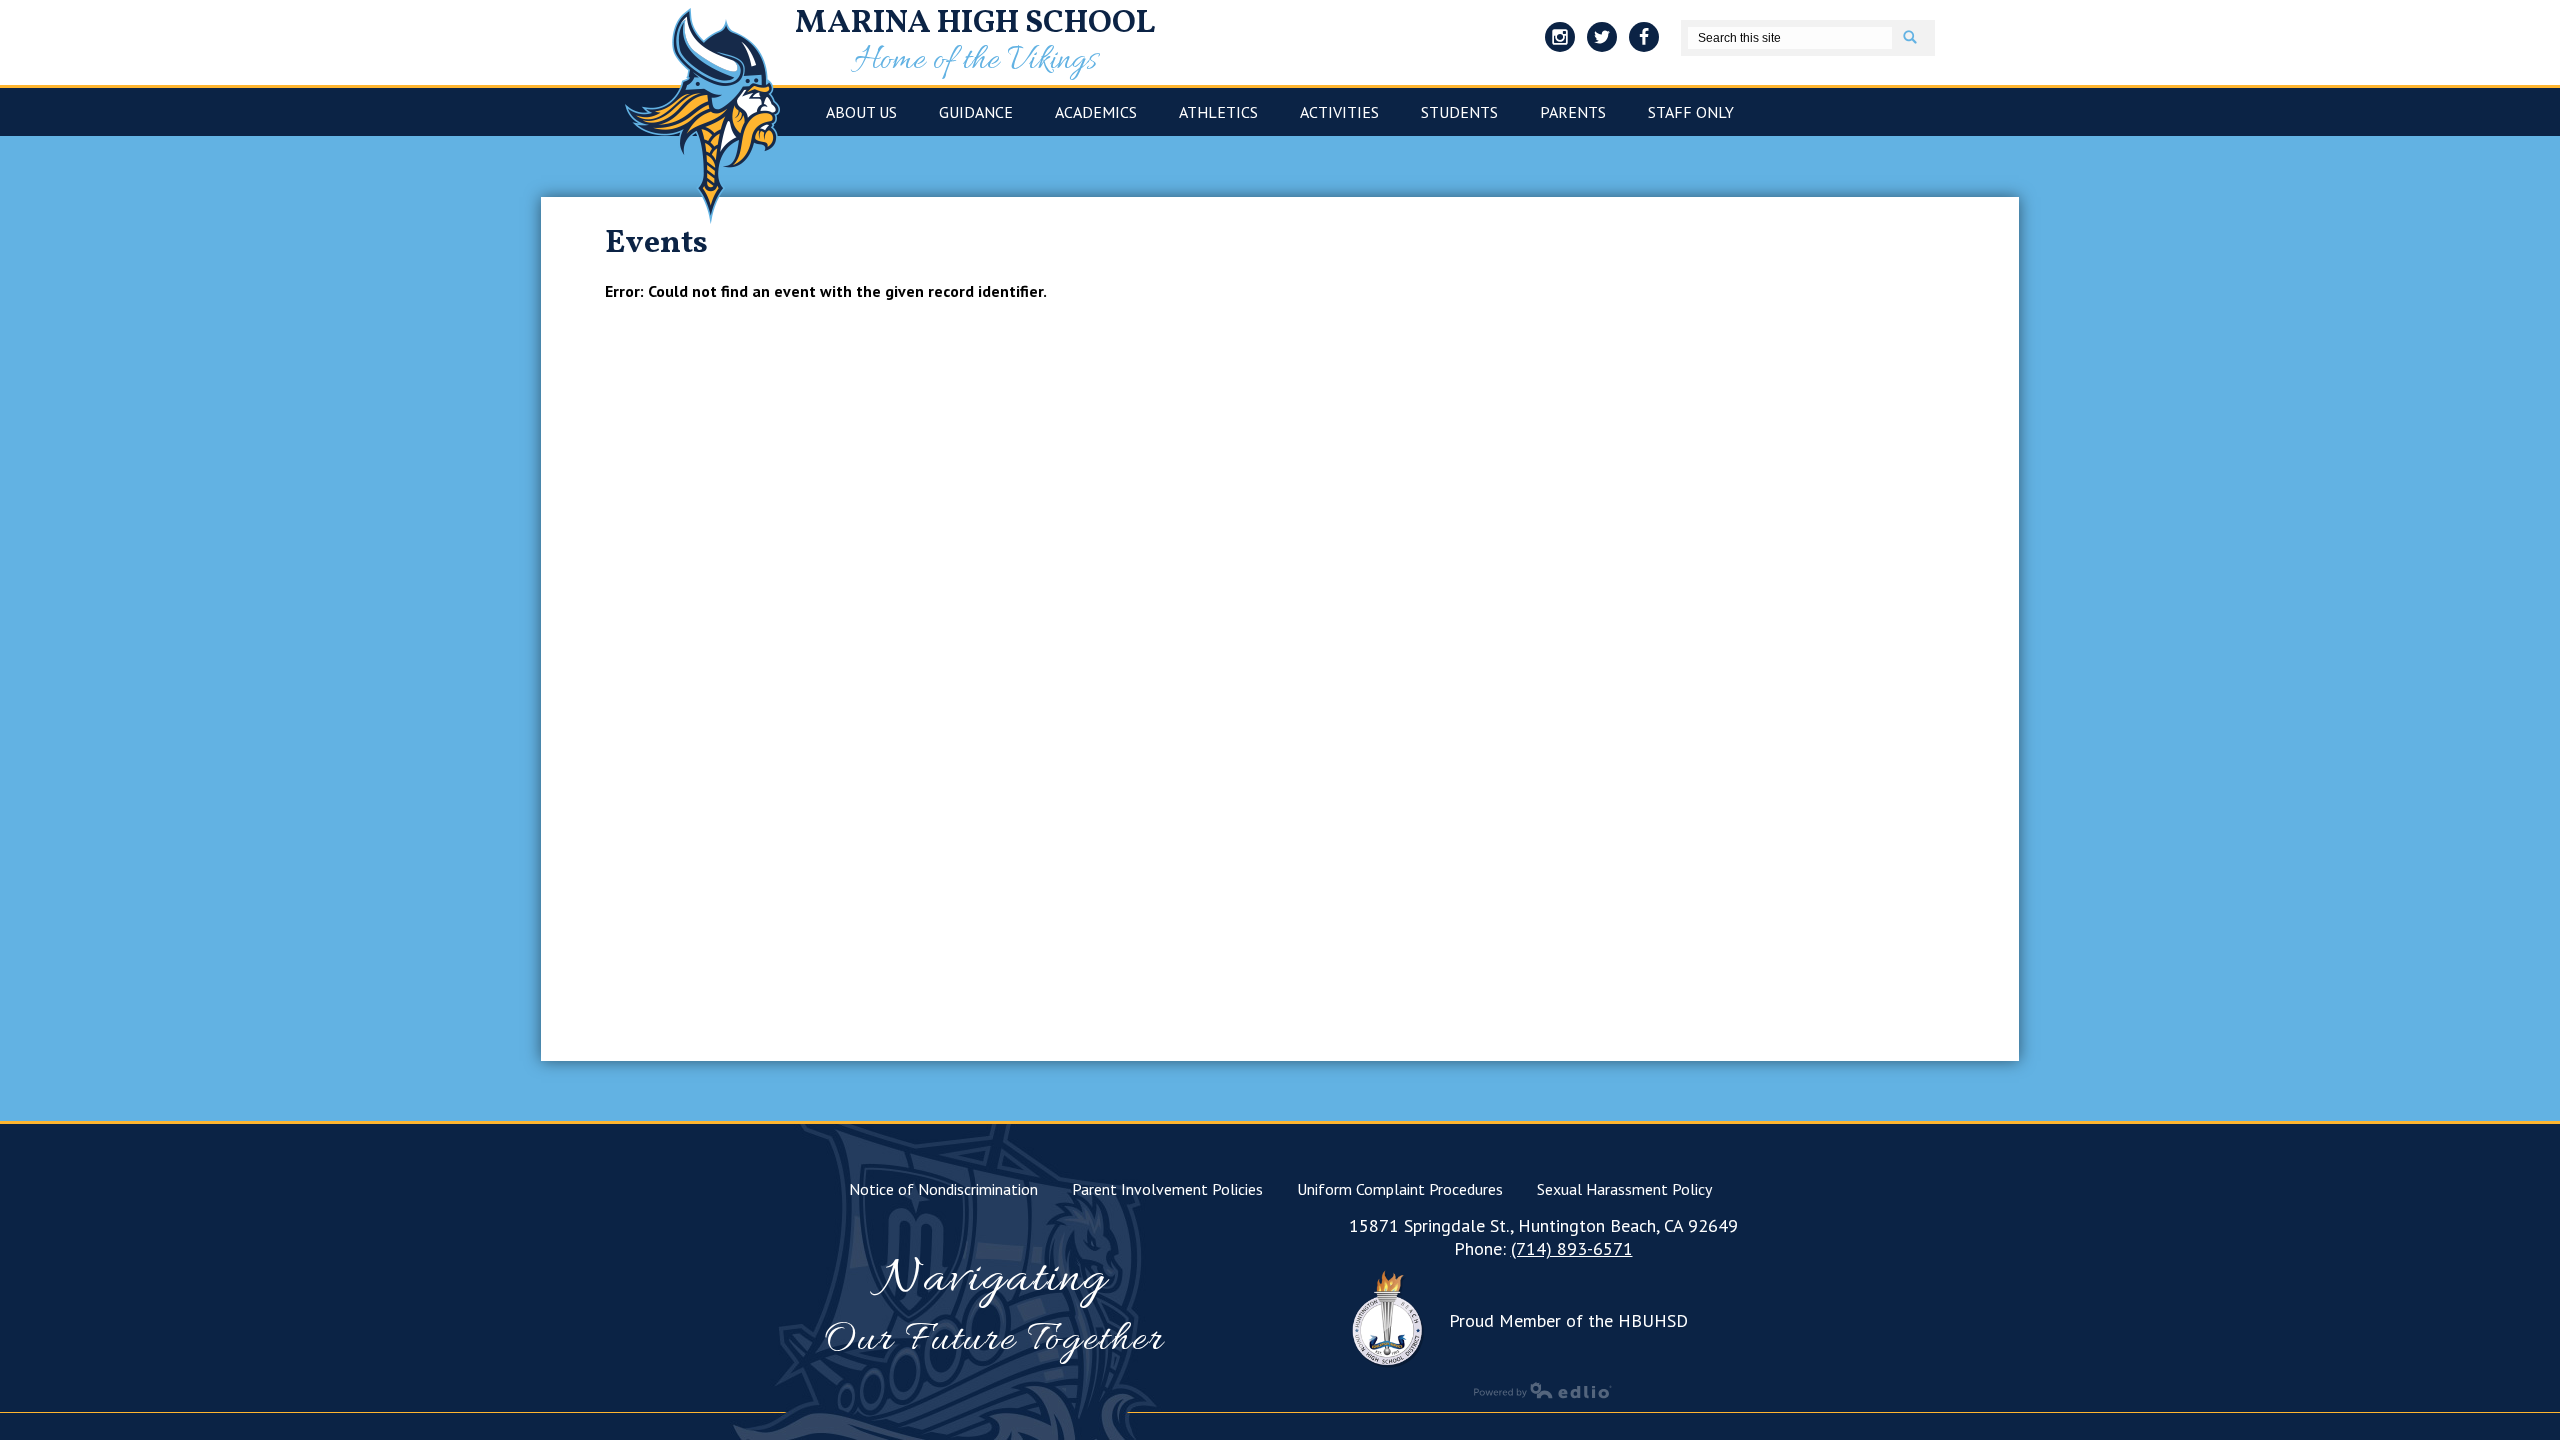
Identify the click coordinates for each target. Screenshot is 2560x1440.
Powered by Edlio (1543, 1390)
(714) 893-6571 (1572, 1248)
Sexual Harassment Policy (1624, 1189)
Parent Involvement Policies (1167, 1189)
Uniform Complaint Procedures (1400, 1189)
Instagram (1560, 37)
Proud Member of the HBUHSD (1568, 1320)
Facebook (1644, 37)
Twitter (1602, 37)
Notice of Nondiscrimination (943, 1189)
